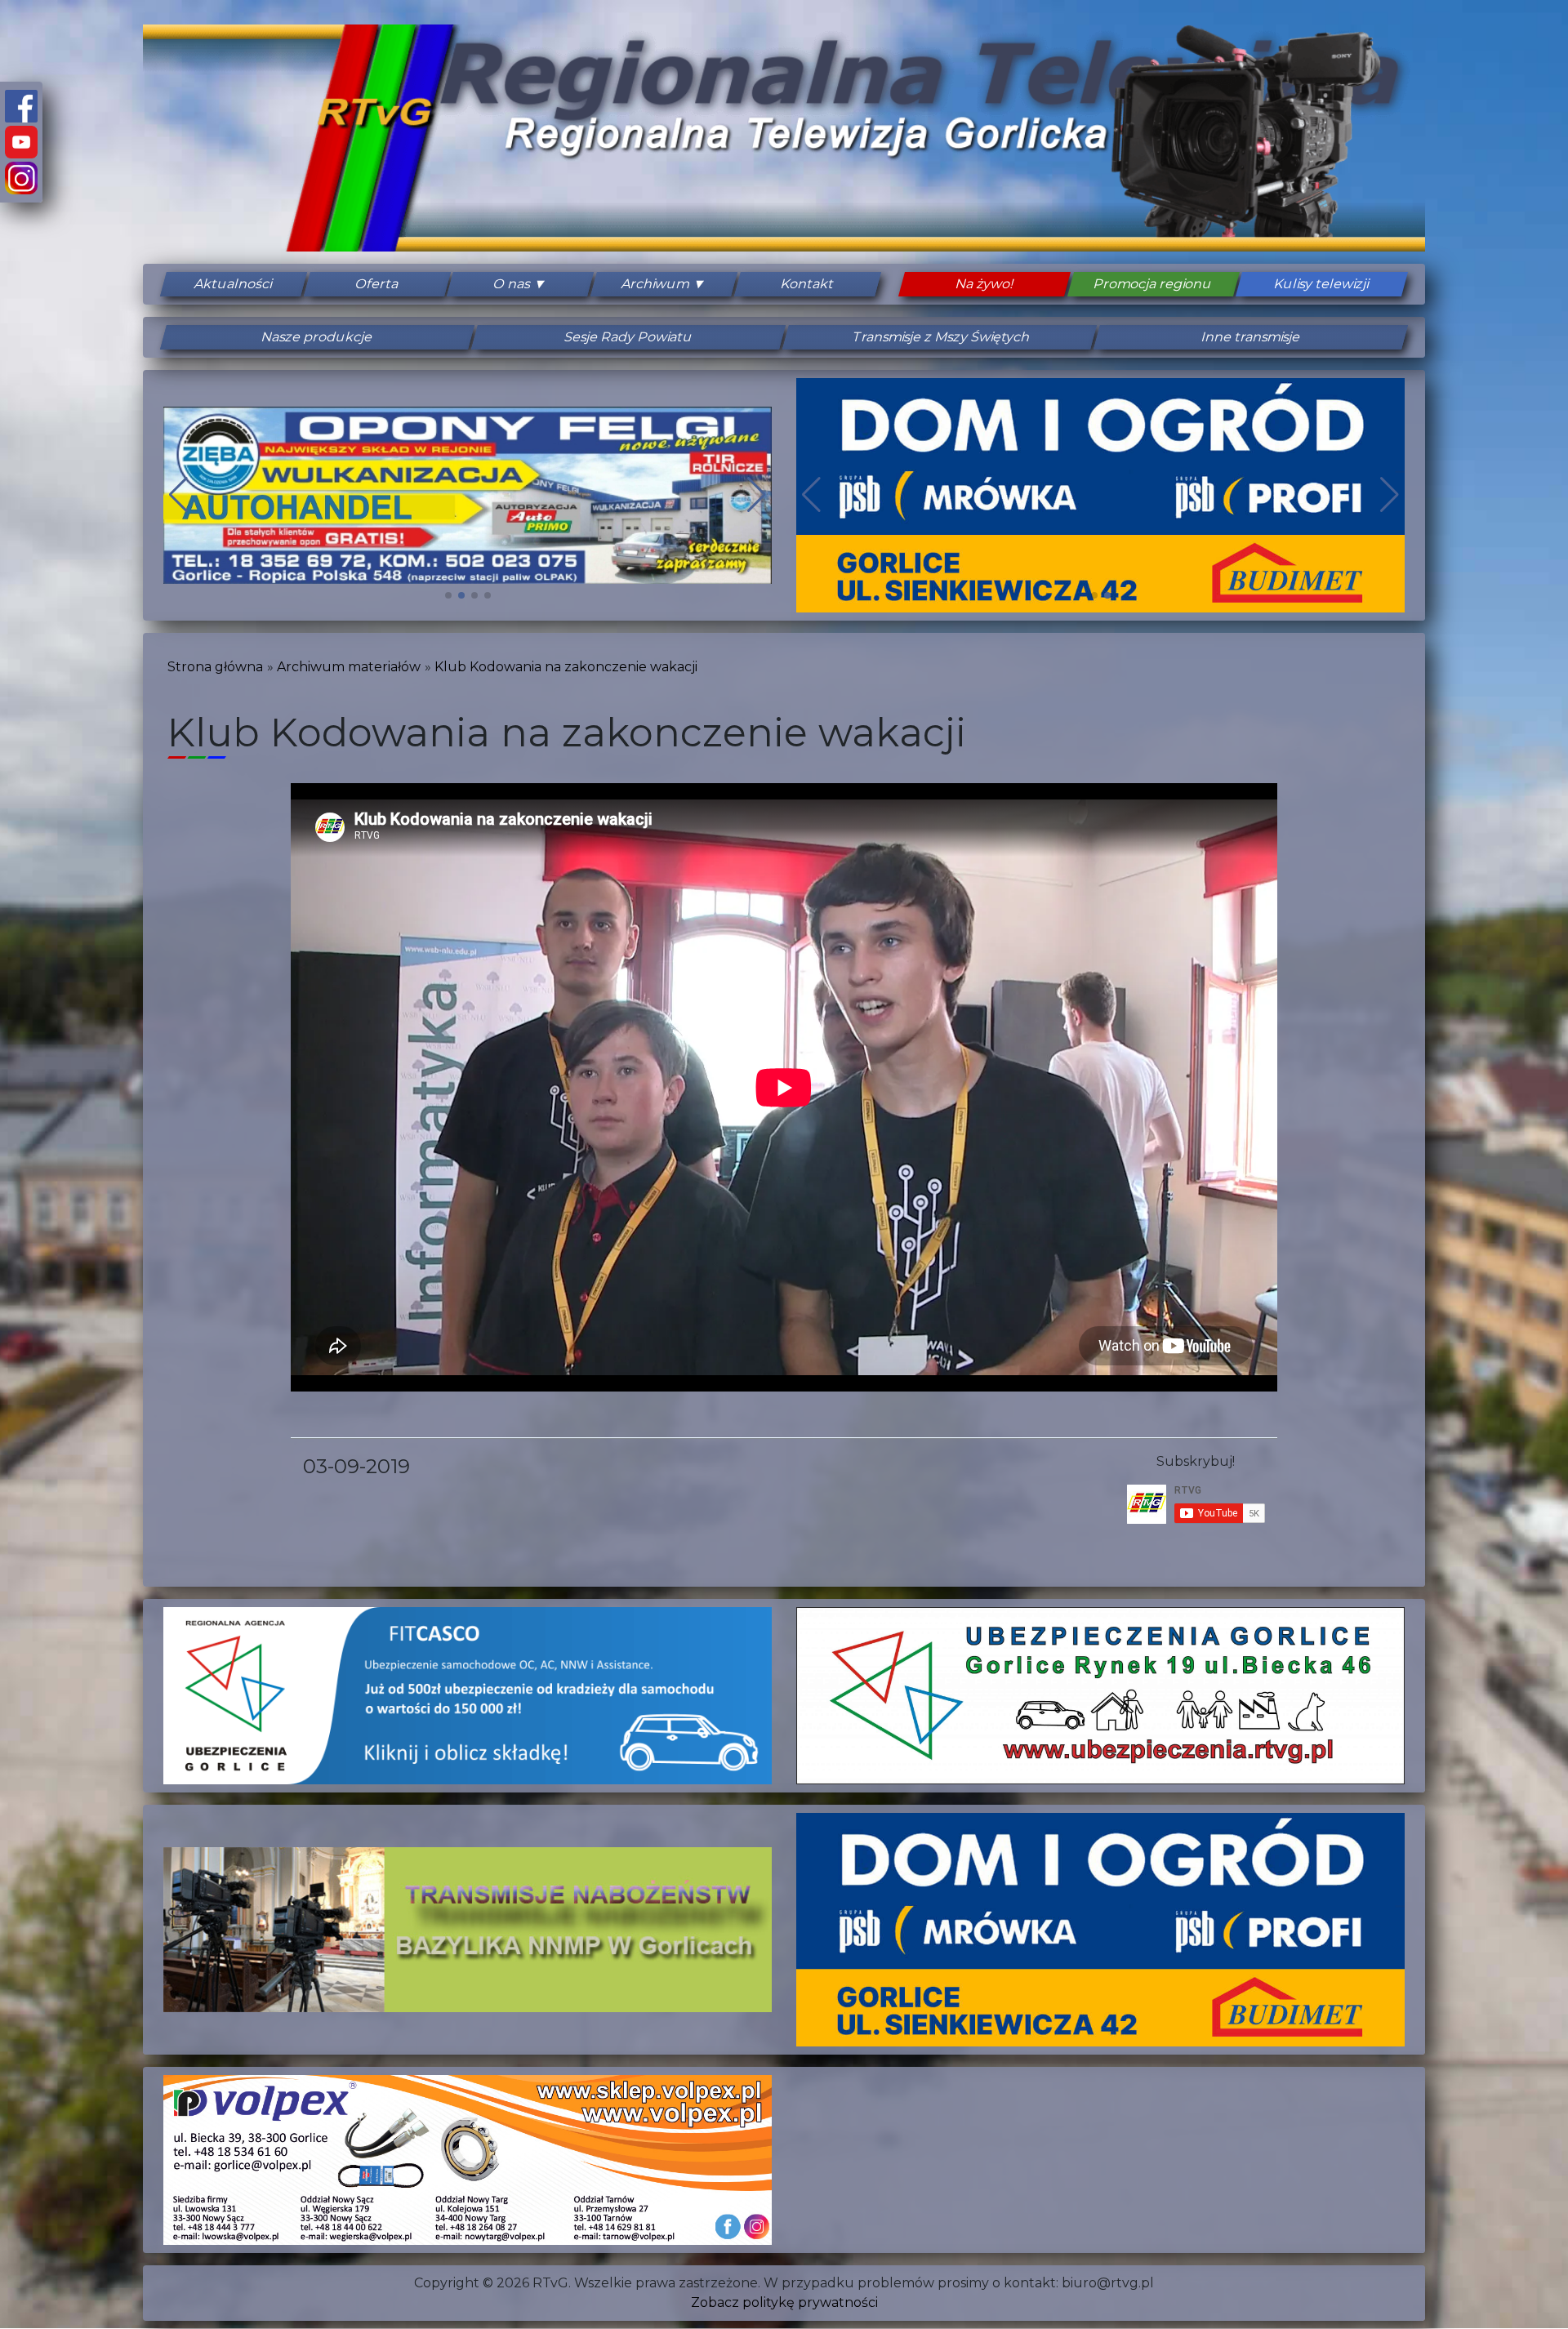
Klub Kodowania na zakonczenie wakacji (566, 667)
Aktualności (234, 284)
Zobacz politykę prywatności (784, 2302)
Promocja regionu (1153, 284)
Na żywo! (984, 284)
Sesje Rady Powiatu (629, 337)
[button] (448, 595)
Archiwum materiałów (349, 667)
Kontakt (807, 284)
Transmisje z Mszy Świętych (940, 337)
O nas (512, 284)
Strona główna (215, 667)
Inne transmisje (1251, 337)
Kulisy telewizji (1322, 284)
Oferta (377, 284)
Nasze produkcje (317, 337)
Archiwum (656, 284)
